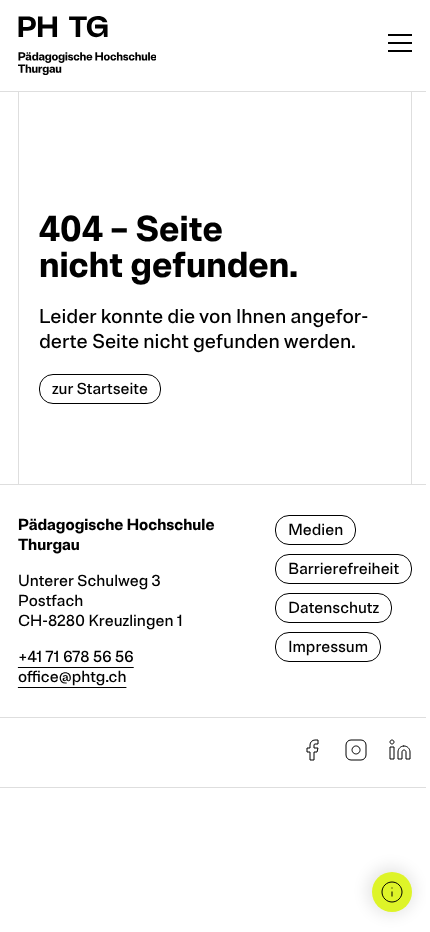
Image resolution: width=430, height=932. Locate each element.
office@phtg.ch (72, 677)
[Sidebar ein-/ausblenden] (392, 892)
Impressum (328, 647)
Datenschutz (333, 608)
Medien (315, 530)
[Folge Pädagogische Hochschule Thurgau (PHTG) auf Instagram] (356, 757)
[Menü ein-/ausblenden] (400, 45)
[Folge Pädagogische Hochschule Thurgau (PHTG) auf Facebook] (312, 757)
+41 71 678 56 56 (76, 657)
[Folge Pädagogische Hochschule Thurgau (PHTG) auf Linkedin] (400, 757)
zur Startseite (100, 389)
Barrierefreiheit (343, 569)
